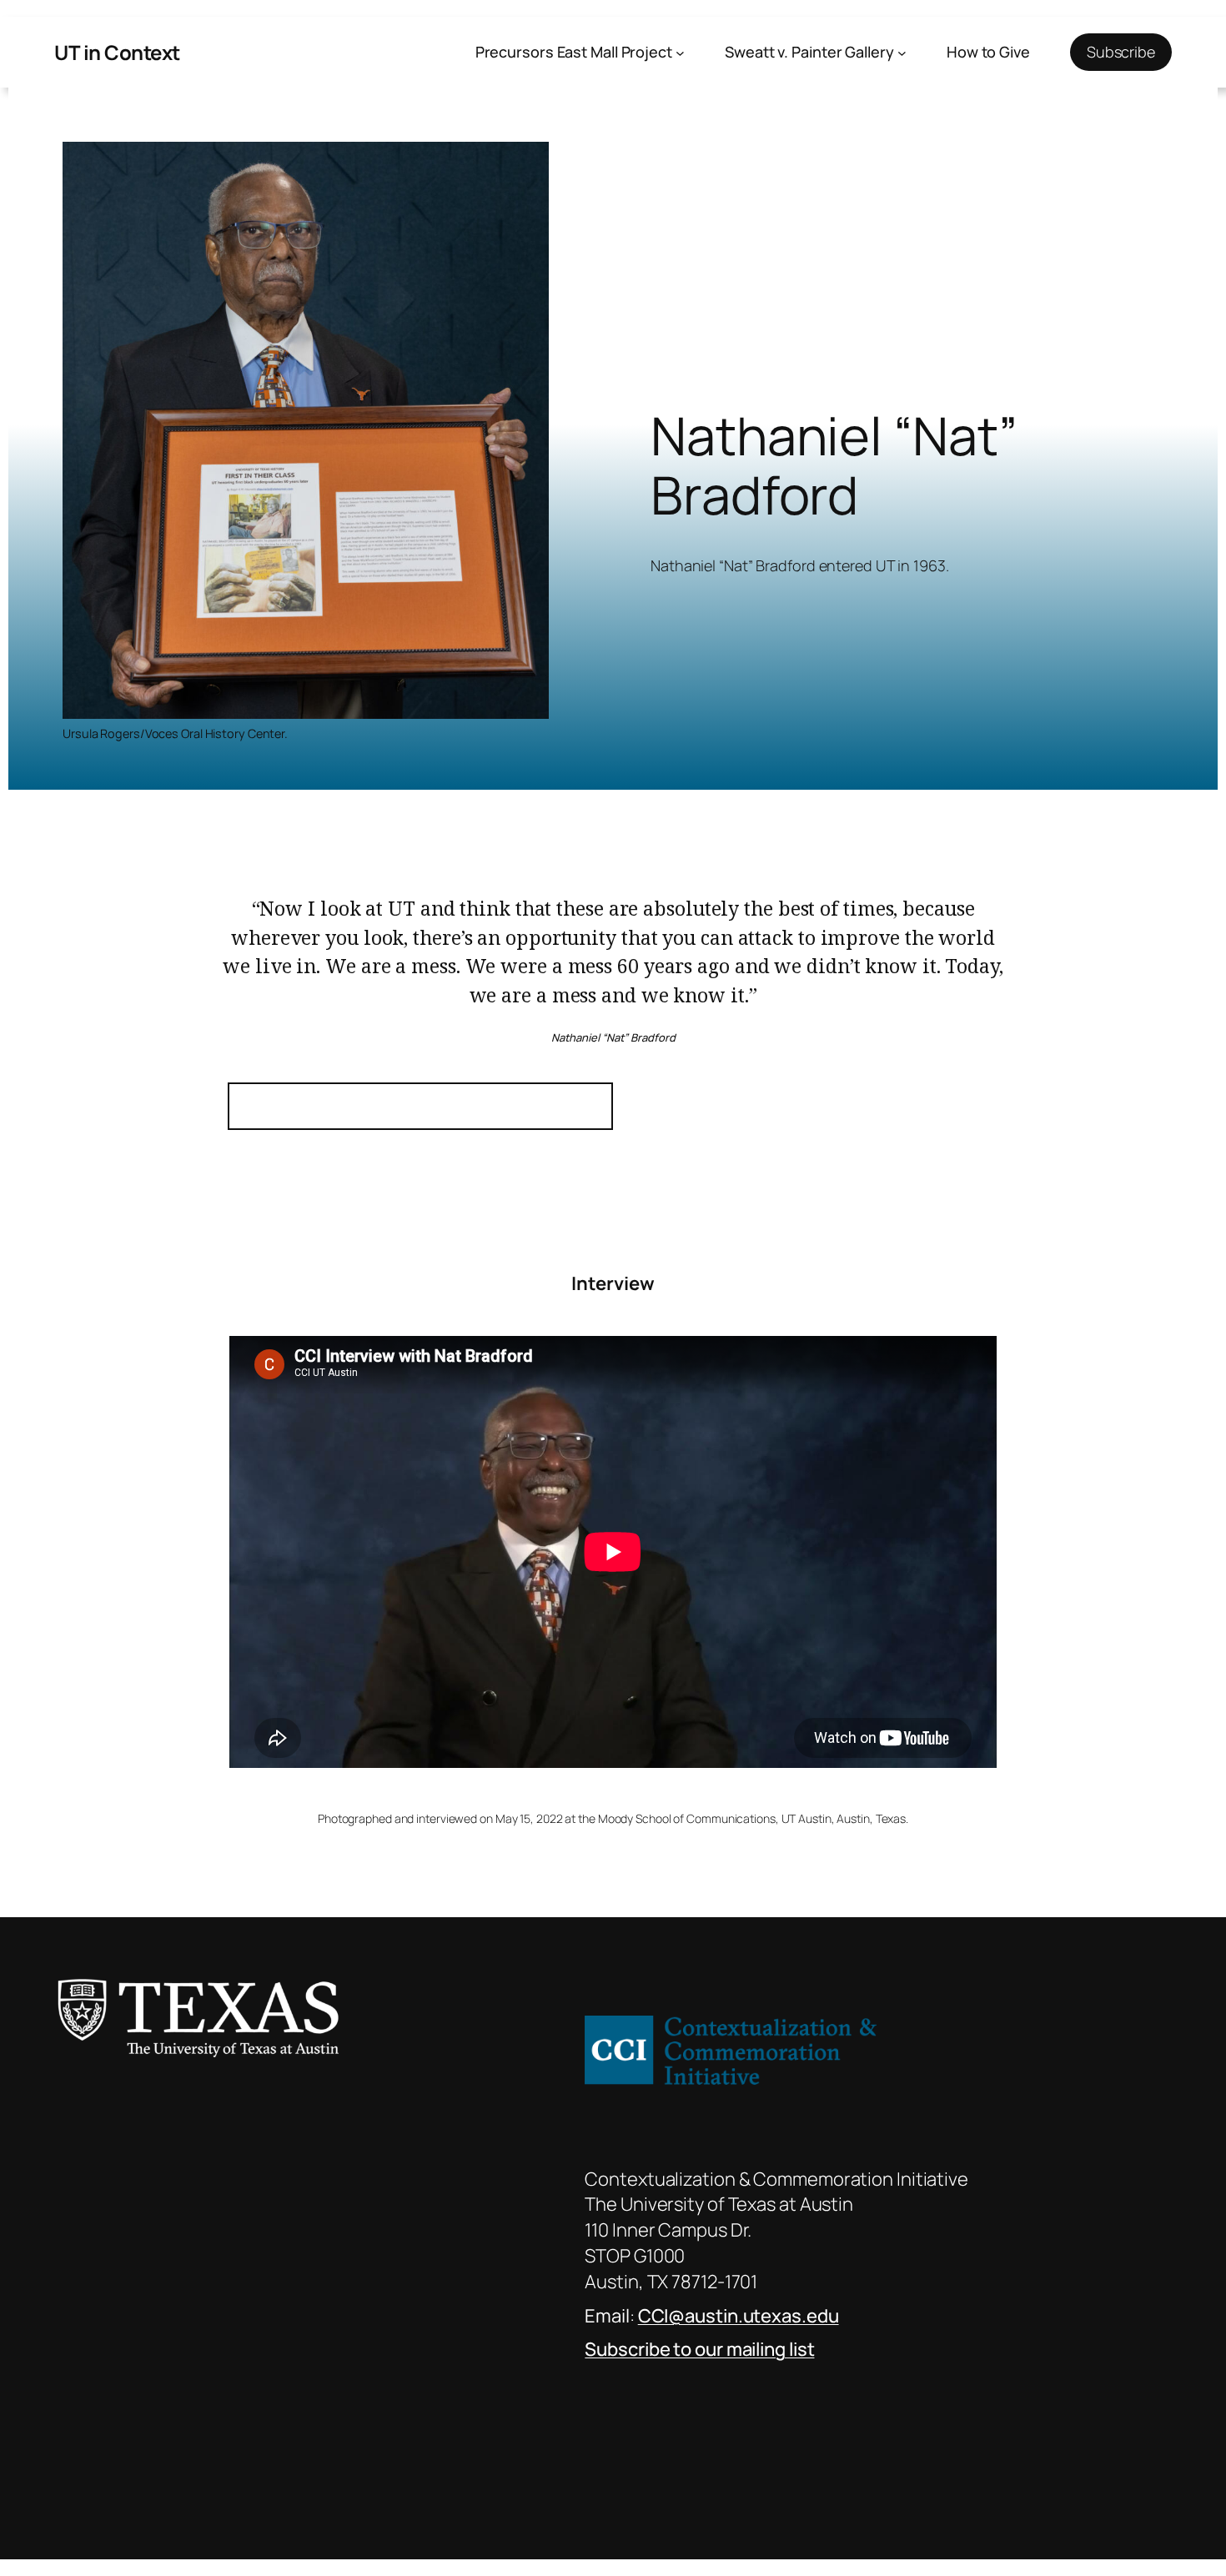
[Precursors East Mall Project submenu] (680, 52)
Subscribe (1121, 52)
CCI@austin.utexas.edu (739, 2316)
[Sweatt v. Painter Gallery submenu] (902, 52)
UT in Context (117, 52)
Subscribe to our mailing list (699, 2349)
